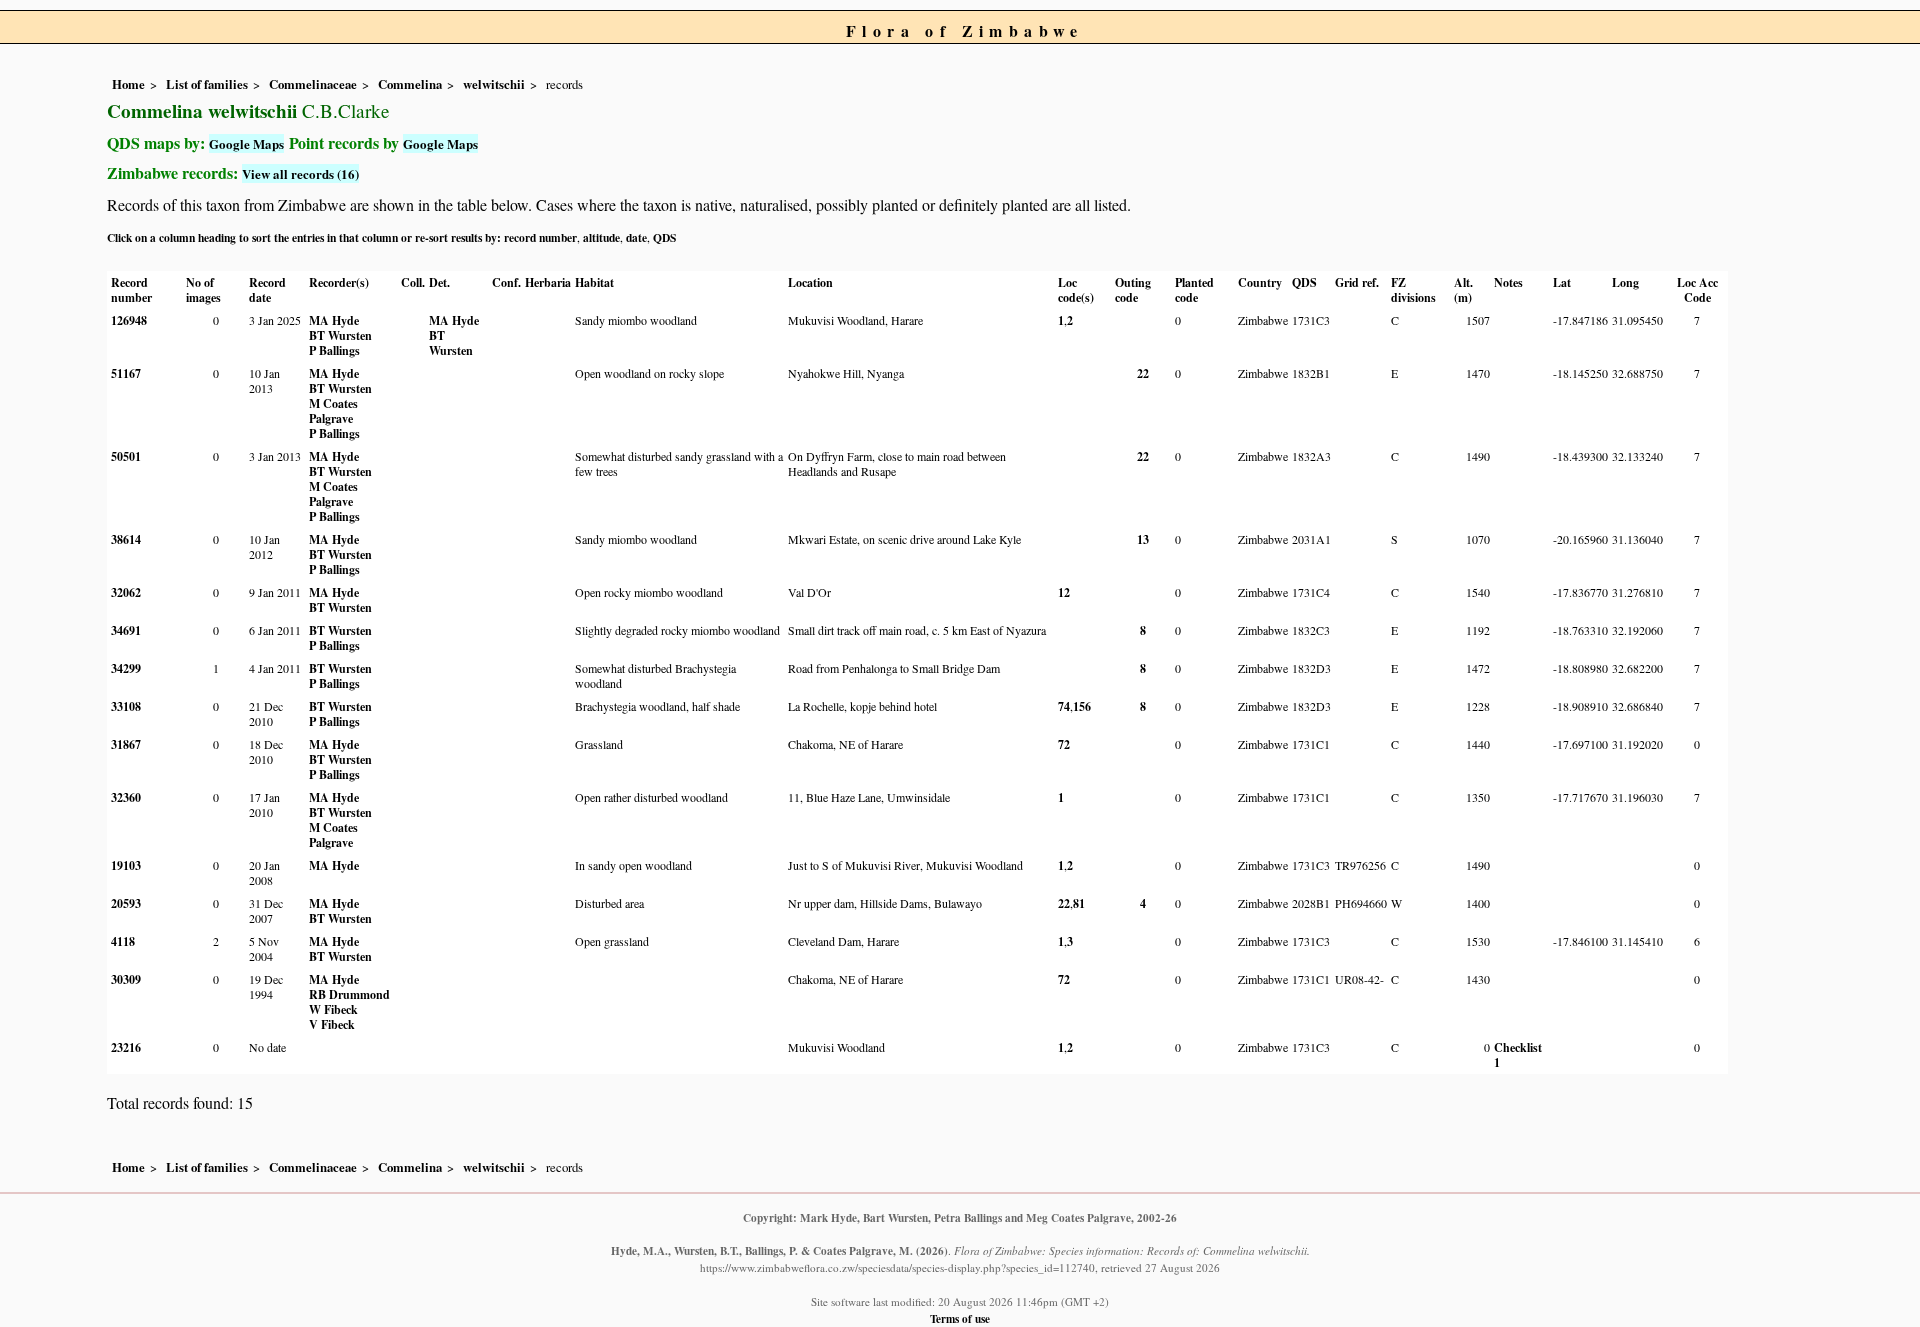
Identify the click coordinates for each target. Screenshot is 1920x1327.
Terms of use (960, 1318)
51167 (126, 373)
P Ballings (334, 350)
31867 (126, 744)
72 (1064, 744)
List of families (207, 84)
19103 (126, 865)
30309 (126, 979)
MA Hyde (334, 320)
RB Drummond (349, 994)
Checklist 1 (1518, 1055)
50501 (126, 456)
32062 (126, 592)
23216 (126, 1047)
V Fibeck (332, 1024)
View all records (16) (300, 173)
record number (540, 237)
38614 (126, 539)
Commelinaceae (313, 84)
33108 (126, 706)
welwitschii (494, 84)
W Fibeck (333, 1009)
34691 (126, 630)
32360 (126, 797)
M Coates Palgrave (333, 411)
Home (128, 84)
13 (1143, 539)
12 (1064, 592)
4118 (123, 941)
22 (1143, 373)
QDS (664, 237)
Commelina (410, 84)
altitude (601, 237)
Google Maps (246, 143)
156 (1082, 706)
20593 (126, 903)
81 (1079, 903)
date (636, 237)
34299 (126, 668)
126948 (129, 320)
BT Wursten (340, 335)
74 (1064, 706)
